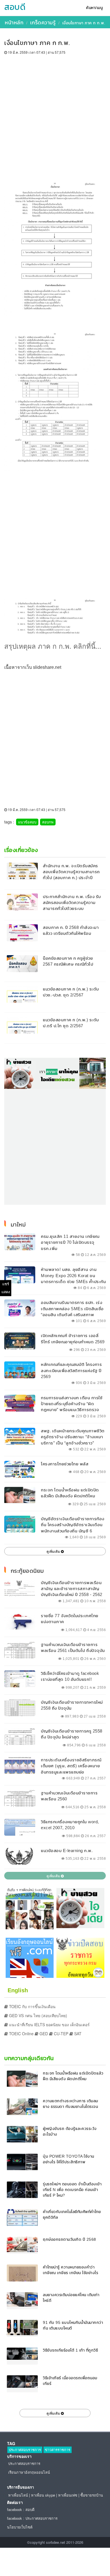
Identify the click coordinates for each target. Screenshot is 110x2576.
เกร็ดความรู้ (43, 22)
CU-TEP (60, 2034)
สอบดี (15, 7)
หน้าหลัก (14, 22)
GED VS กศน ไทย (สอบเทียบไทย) (38, 2015)
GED (43, 2034)
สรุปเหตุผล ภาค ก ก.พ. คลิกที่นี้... (53, 646)
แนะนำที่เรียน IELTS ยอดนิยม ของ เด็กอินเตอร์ (49, 2025)
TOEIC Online (21, 2034)
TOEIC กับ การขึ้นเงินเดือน (32, 2006)
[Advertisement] (55, 113)
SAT (77, 2034)
